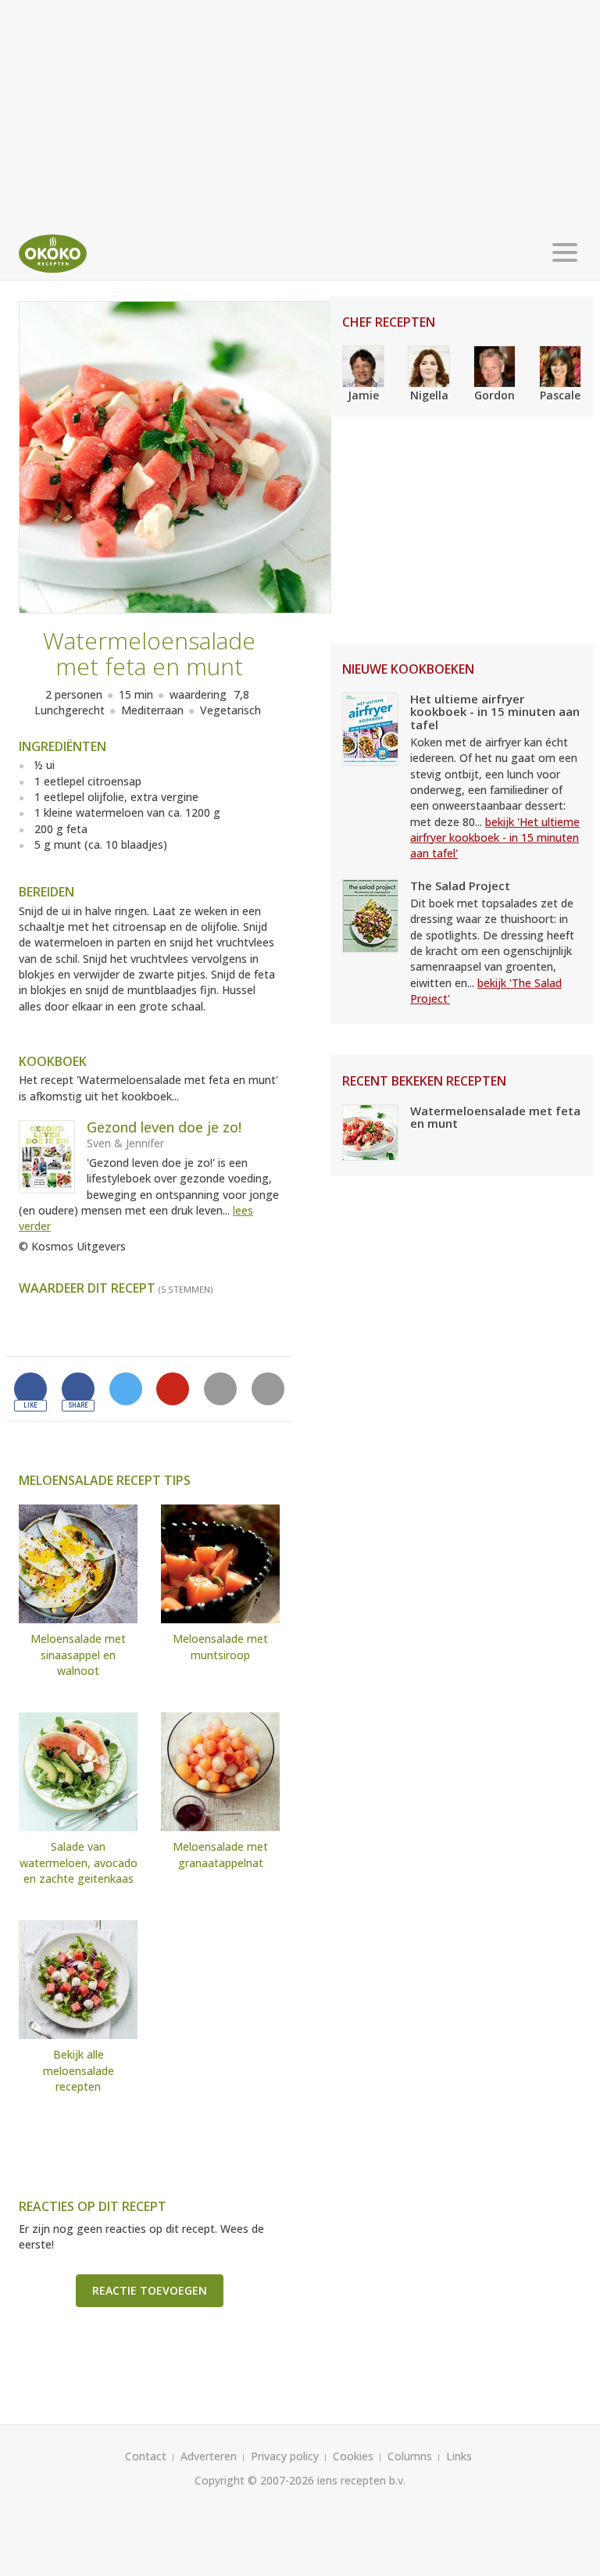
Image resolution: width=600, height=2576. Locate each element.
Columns (410, 2456)
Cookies (353, 2456)
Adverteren (209, 2456)
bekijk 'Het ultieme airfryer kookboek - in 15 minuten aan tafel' (495, 838)
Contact (146, 2456)
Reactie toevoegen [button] (150, 2290)
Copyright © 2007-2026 (254, 2480)
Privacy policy (285, 2456)
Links (459, 2456)
